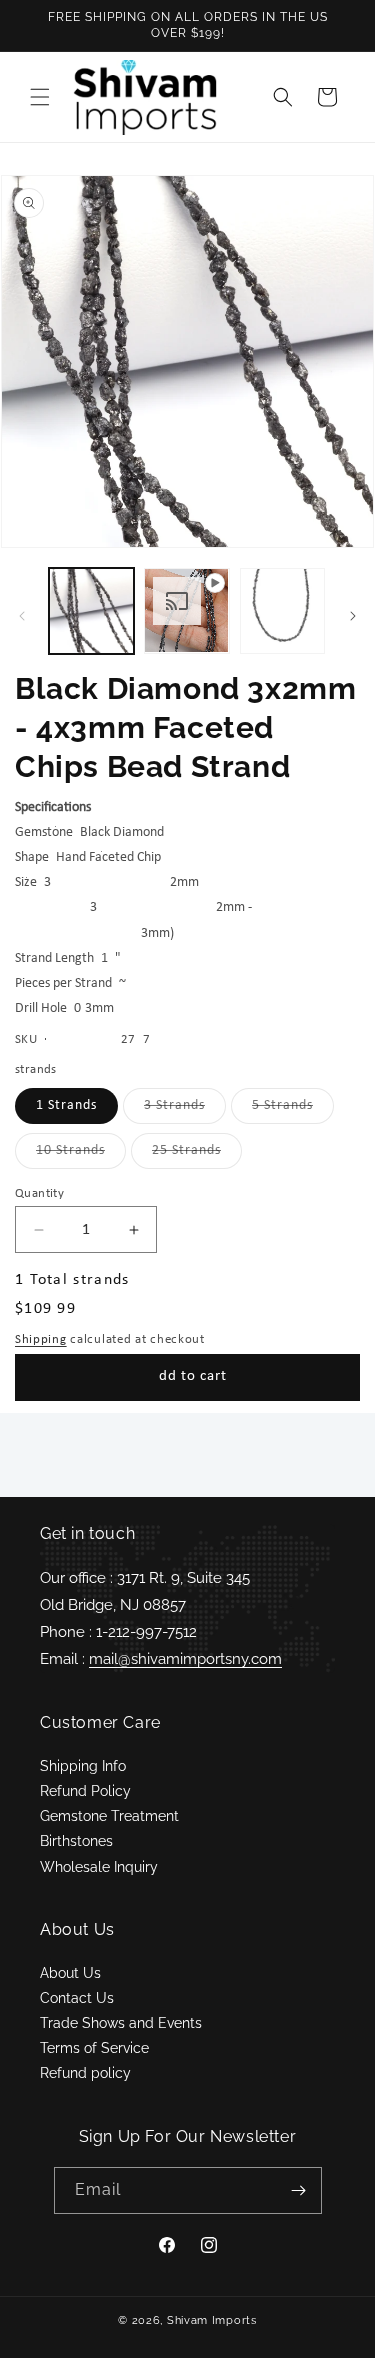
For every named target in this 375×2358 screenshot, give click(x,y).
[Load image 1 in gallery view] (91, 610)
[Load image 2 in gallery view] (282, 610)
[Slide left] (22, 616)
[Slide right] (353, 616)
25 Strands (197, 1155)
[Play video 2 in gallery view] (186, 610)
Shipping (41, 1339)
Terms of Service (94, 2048)
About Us (70, 1973)
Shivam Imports (212, 2320)
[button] (40, 97)
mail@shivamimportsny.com (185, 1659)
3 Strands (185, 1110)
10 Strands (81, 1155)
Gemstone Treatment (109, 1816)
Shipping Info (83, 1766)
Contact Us (77, 1998)
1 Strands (66, 1105)
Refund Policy (85, 1791)
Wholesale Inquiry (99, 1867)
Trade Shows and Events (121, 2023)
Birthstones (76, 1841)
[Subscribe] (299, 2190)
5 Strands (293, 1110)
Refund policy (85, 2073)
